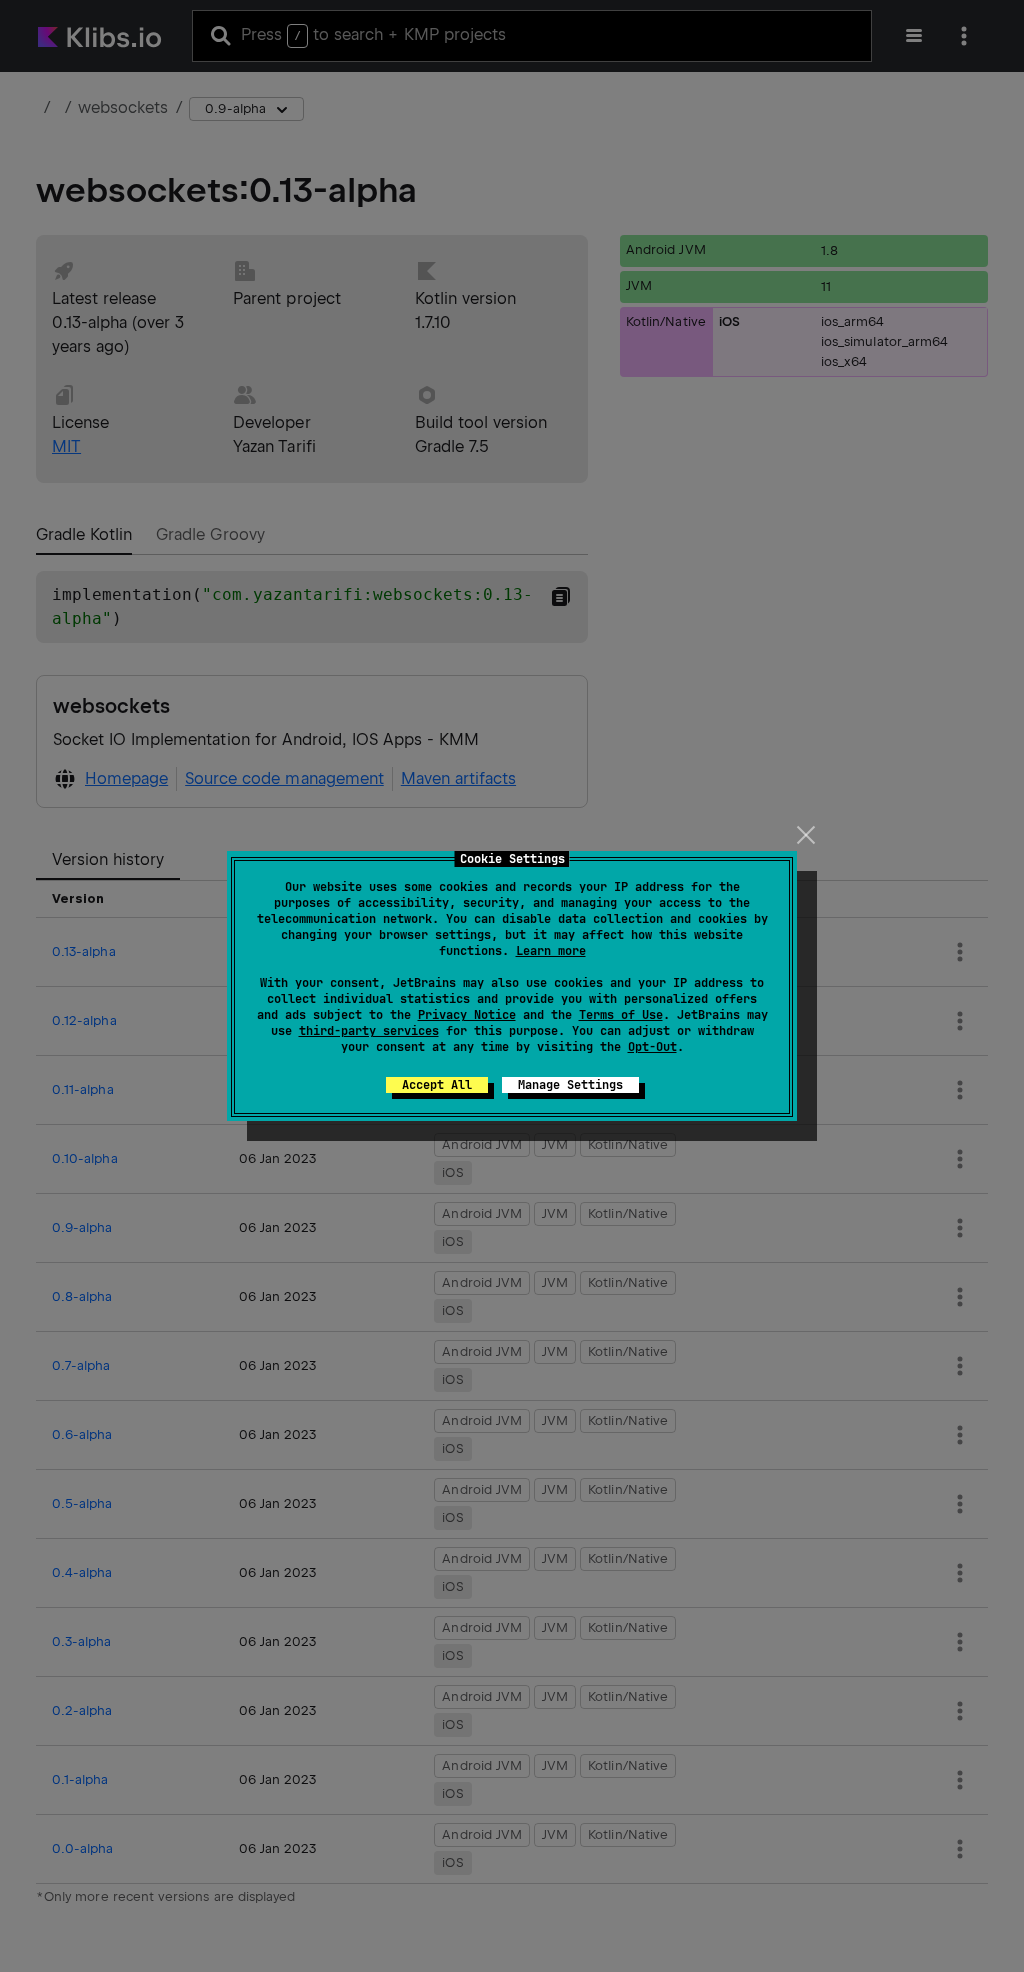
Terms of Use (621, 1015)
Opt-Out (652, 1047)
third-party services (369, 1031)
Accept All (437, 1085)
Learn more (551, 951)
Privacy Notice (467, 1015)
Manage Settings (570, 1085)
